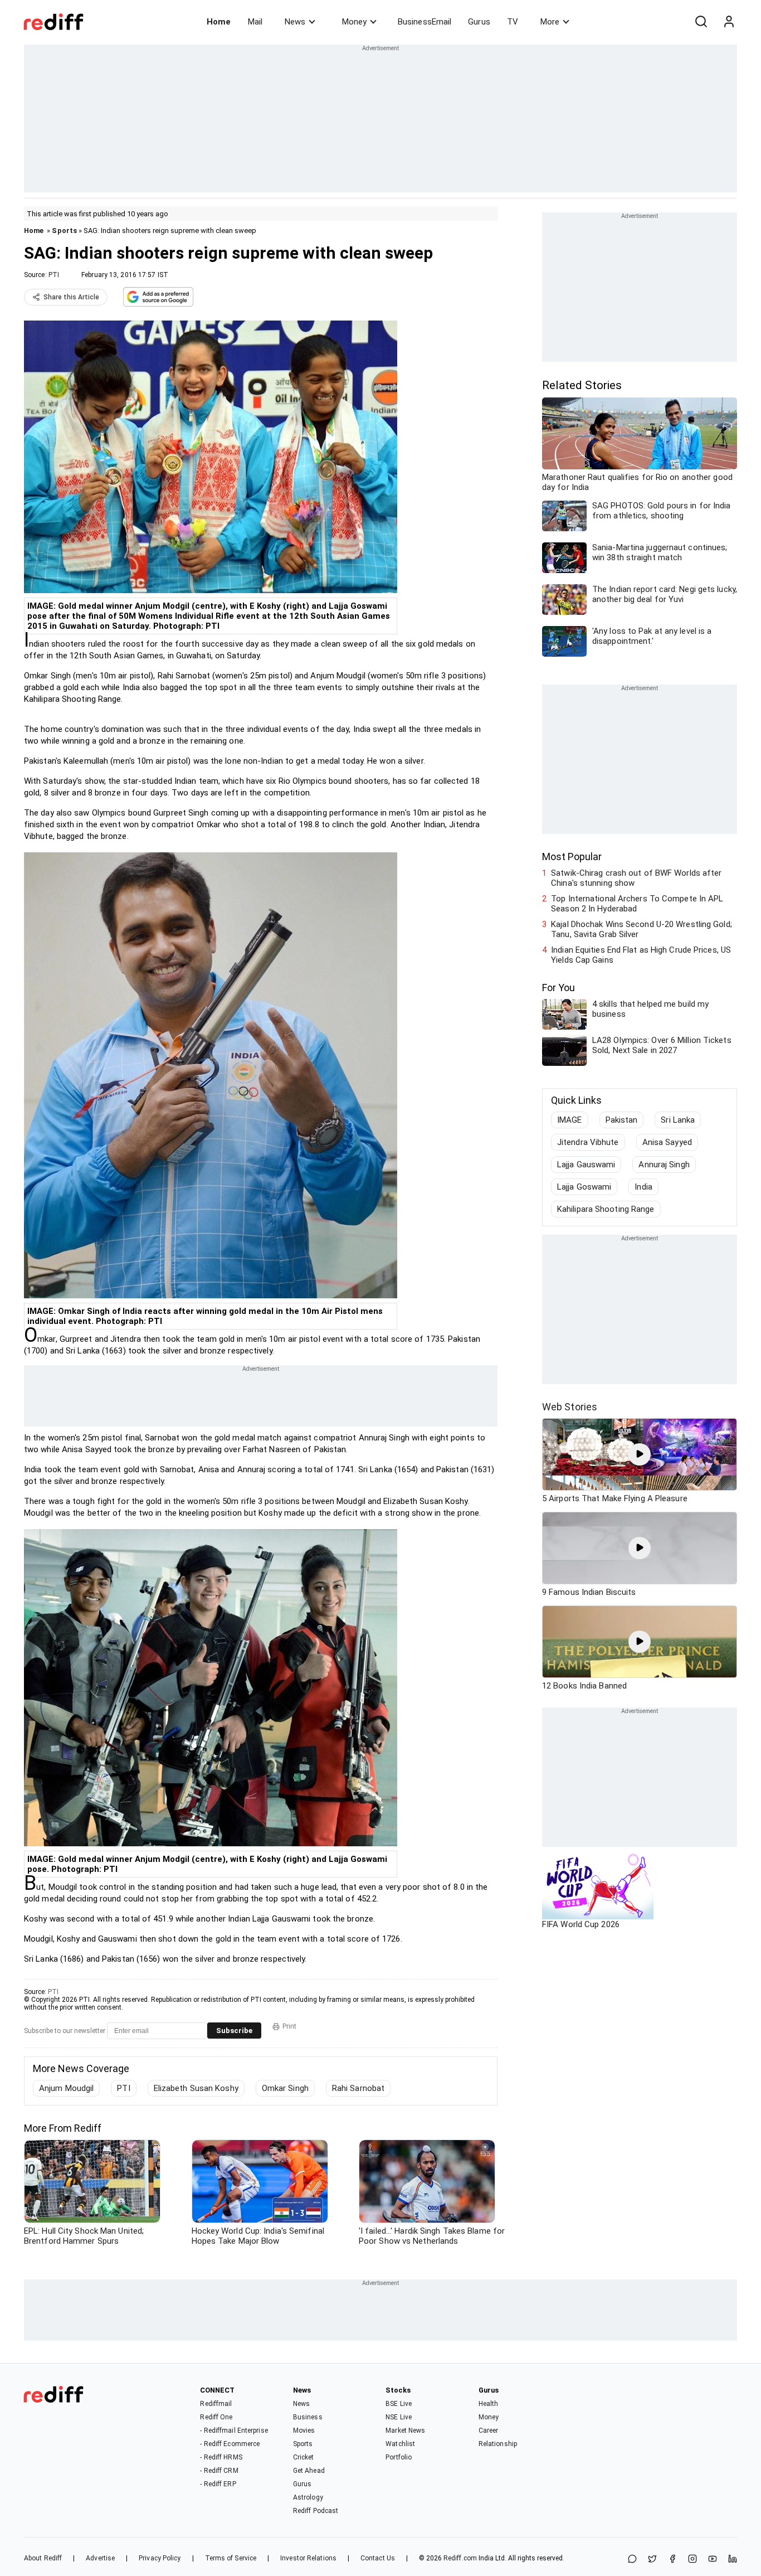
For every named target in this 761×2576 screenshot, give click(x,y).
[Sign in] (729, 22)
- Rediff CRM (219, 2471)
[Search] (701, 22)
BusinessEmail (425, 22)
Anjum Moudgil (66, 2088)
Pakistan (622, 1120)
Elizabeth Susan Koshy (196, 2088)
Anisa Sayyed (667, 1142)
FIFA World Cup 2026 (581, 1924)
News (295, 22)
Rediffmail (216, 2404)
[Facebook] (672, 2560)
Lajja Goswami (584, 1187)
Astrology (308, 2497)
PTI (54, 275)
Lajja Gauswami (586, 1165)
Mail (255, 22)
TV (513, 22)
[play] (640, 1454)
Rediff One (216, 2417)
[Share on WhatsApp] (632, 2560)
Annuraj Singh (664, 1165)
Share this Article (71, 297)
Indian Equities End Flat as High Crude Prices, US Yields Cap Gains (641, 955)
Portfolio (399, 2457)
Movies (304, 2431)
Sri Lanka (678, 1120)
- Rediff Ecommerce (230, 2444)
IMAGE (570, 1120)
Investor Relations (308, 2558)
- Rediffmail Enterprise (234, 2431)
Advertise (100, 2558)
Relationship (498, 2444)
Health (489, 2404)
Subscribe (234, 2031)
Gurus (479, 22)
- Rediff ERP (218, 2484)
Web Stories (570, 1407)
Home (219, 22)
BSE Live (399, 2404)
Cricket (304, 2457)
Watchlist (400, 2444)
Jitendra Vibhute (588, 1142)
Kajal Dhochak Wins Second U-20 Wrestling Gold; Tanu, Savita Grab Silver (642, 929)
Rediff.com (460, 2558)
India (643, 1187)
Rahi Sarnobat (358, 2088)
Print (289, 2026)
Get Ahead (309, 2471)
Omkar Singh (285, 2088)
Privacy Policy (160, 2558)
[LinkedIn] (733, 2560)
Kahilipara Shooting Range (606, 1209)
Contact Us (378, 2558)
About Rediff (43, 2558)
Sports (64, 231)
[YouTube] (713, 2560)
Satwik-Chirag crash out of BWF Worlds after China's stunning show (636, 878)
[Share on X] (652, 2560)
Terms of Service (231, 2558)
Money (354, 22)
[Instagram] (692, 2560)
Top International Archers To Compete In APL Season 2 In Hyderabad (637, 904)
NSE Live (399, 2417)
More (550, 22)
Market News (405, 2431)
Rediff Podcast (316, 2511)
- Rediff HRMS (221, 2457)
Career (489, 2431)
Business (308, 2417)
